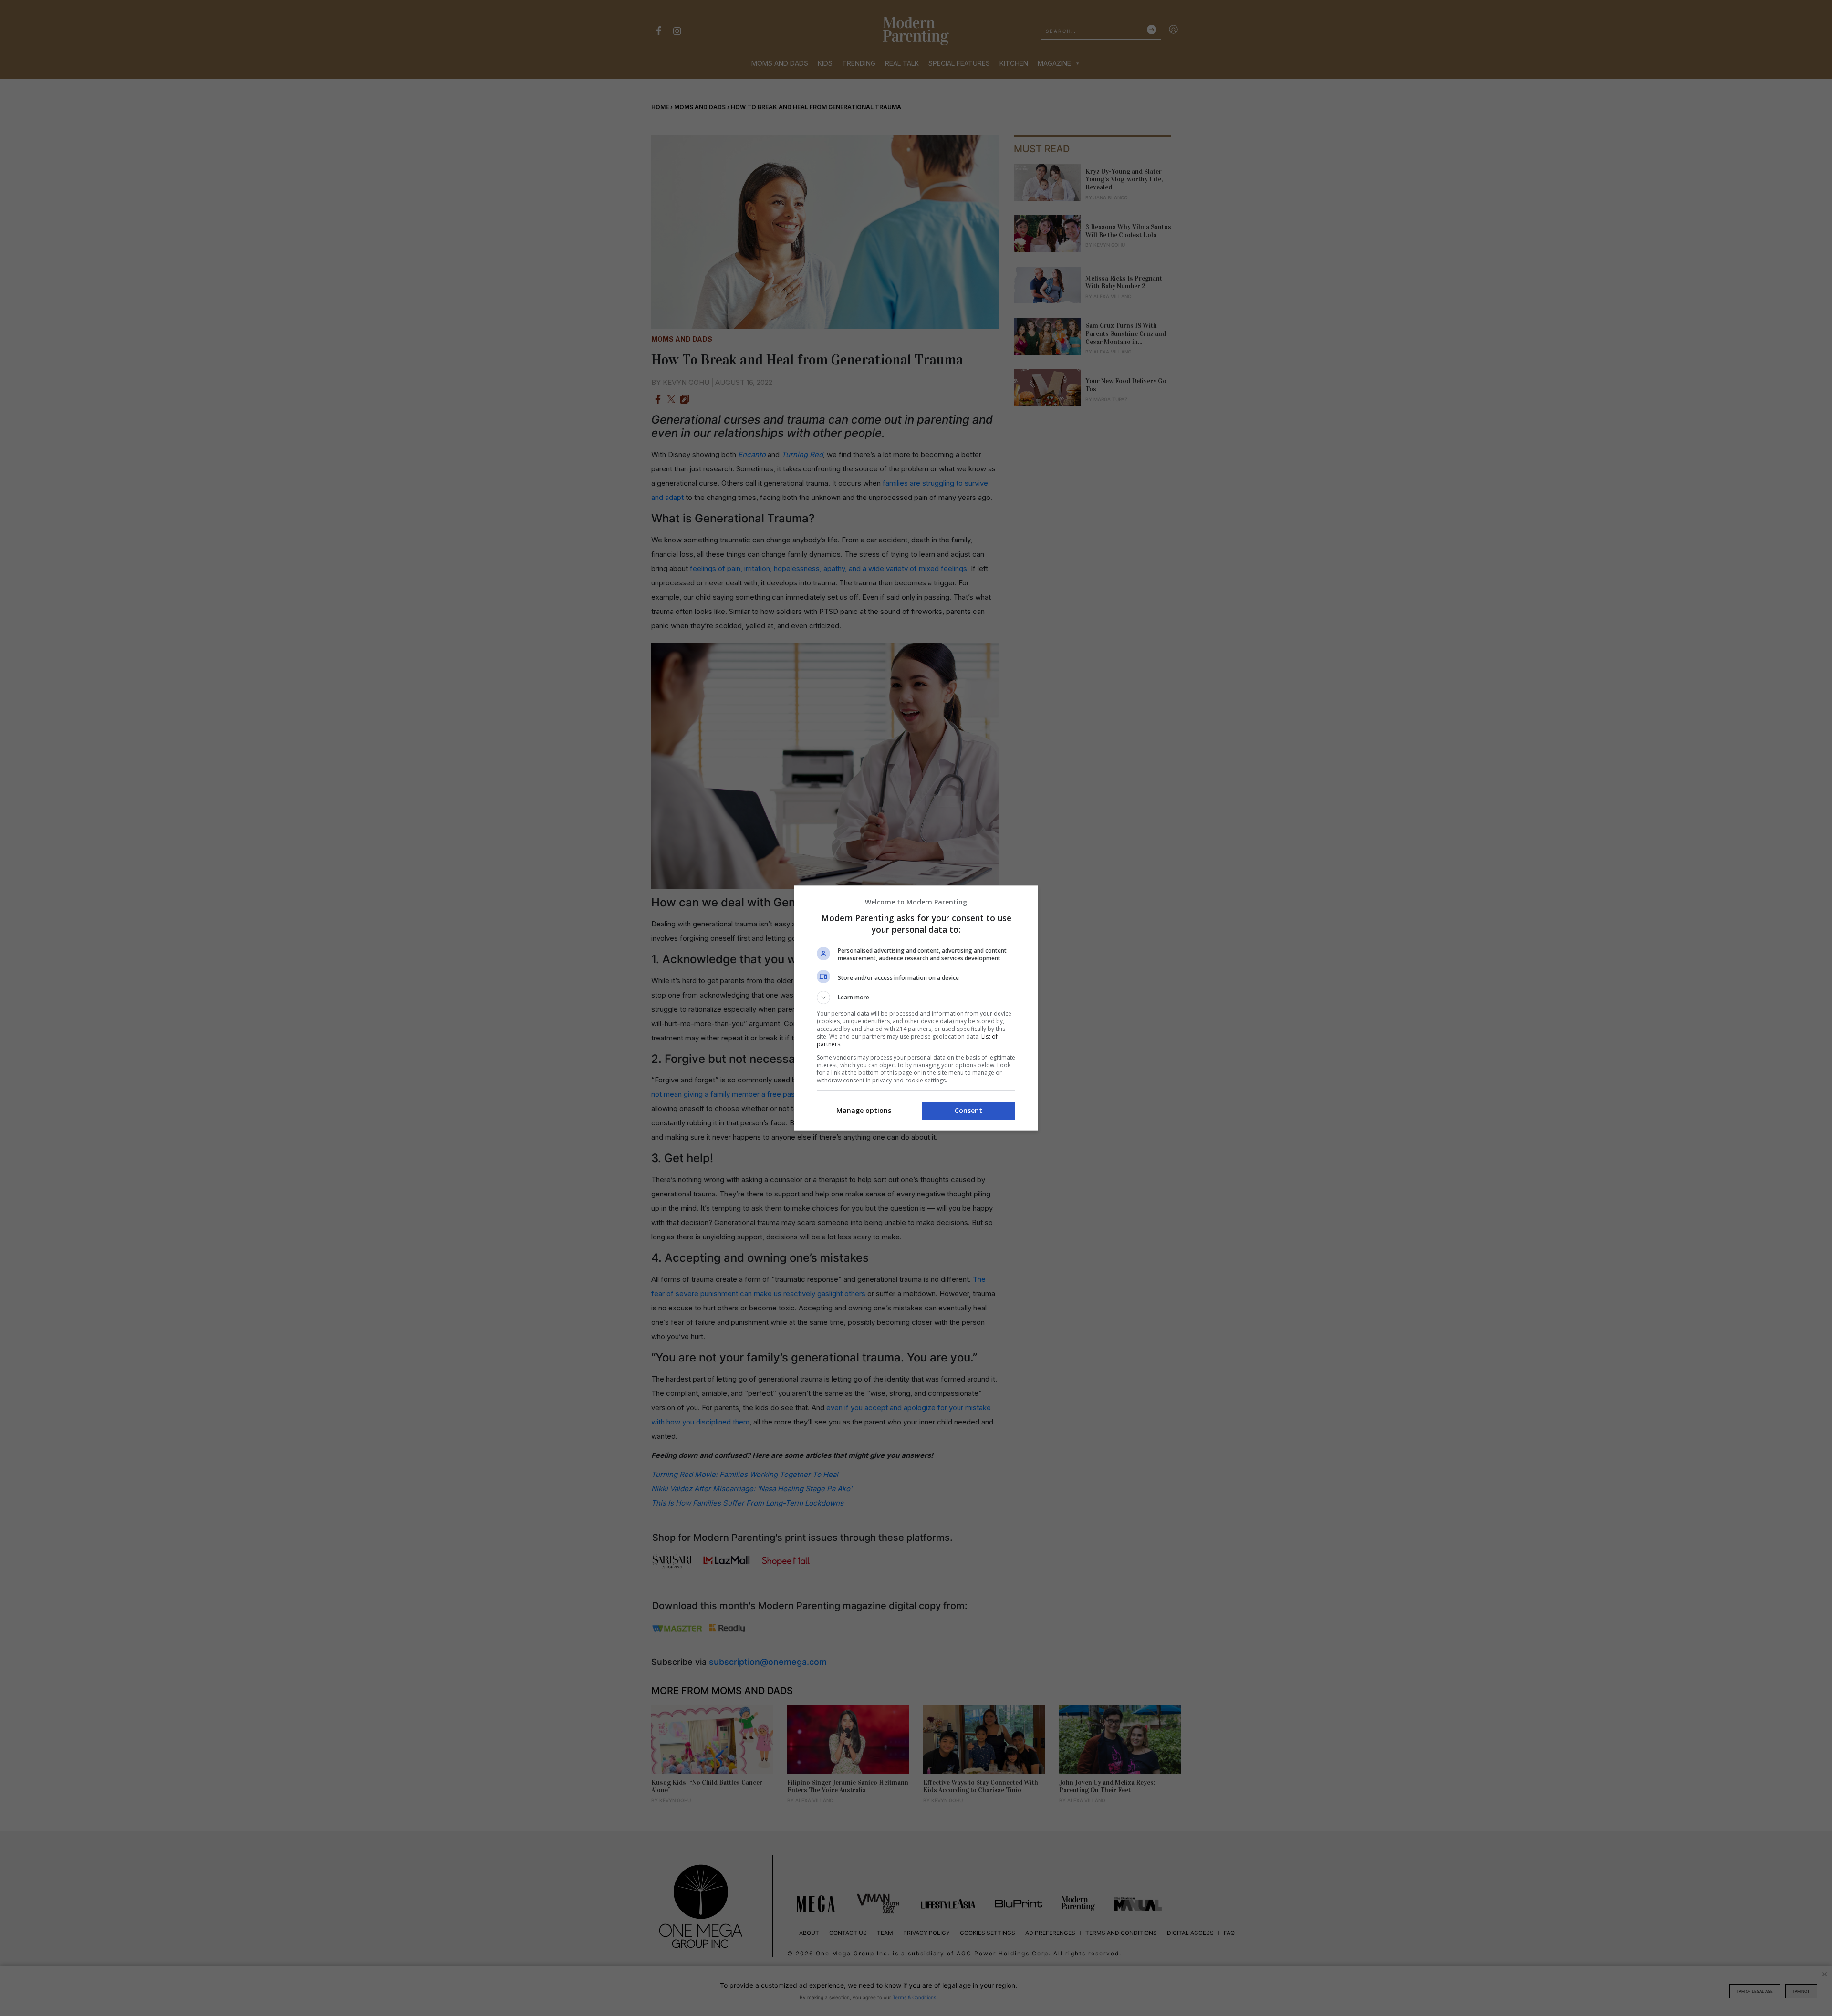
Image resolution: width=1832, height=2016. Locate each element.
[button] (916, 998)
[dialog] (916, 1008)
